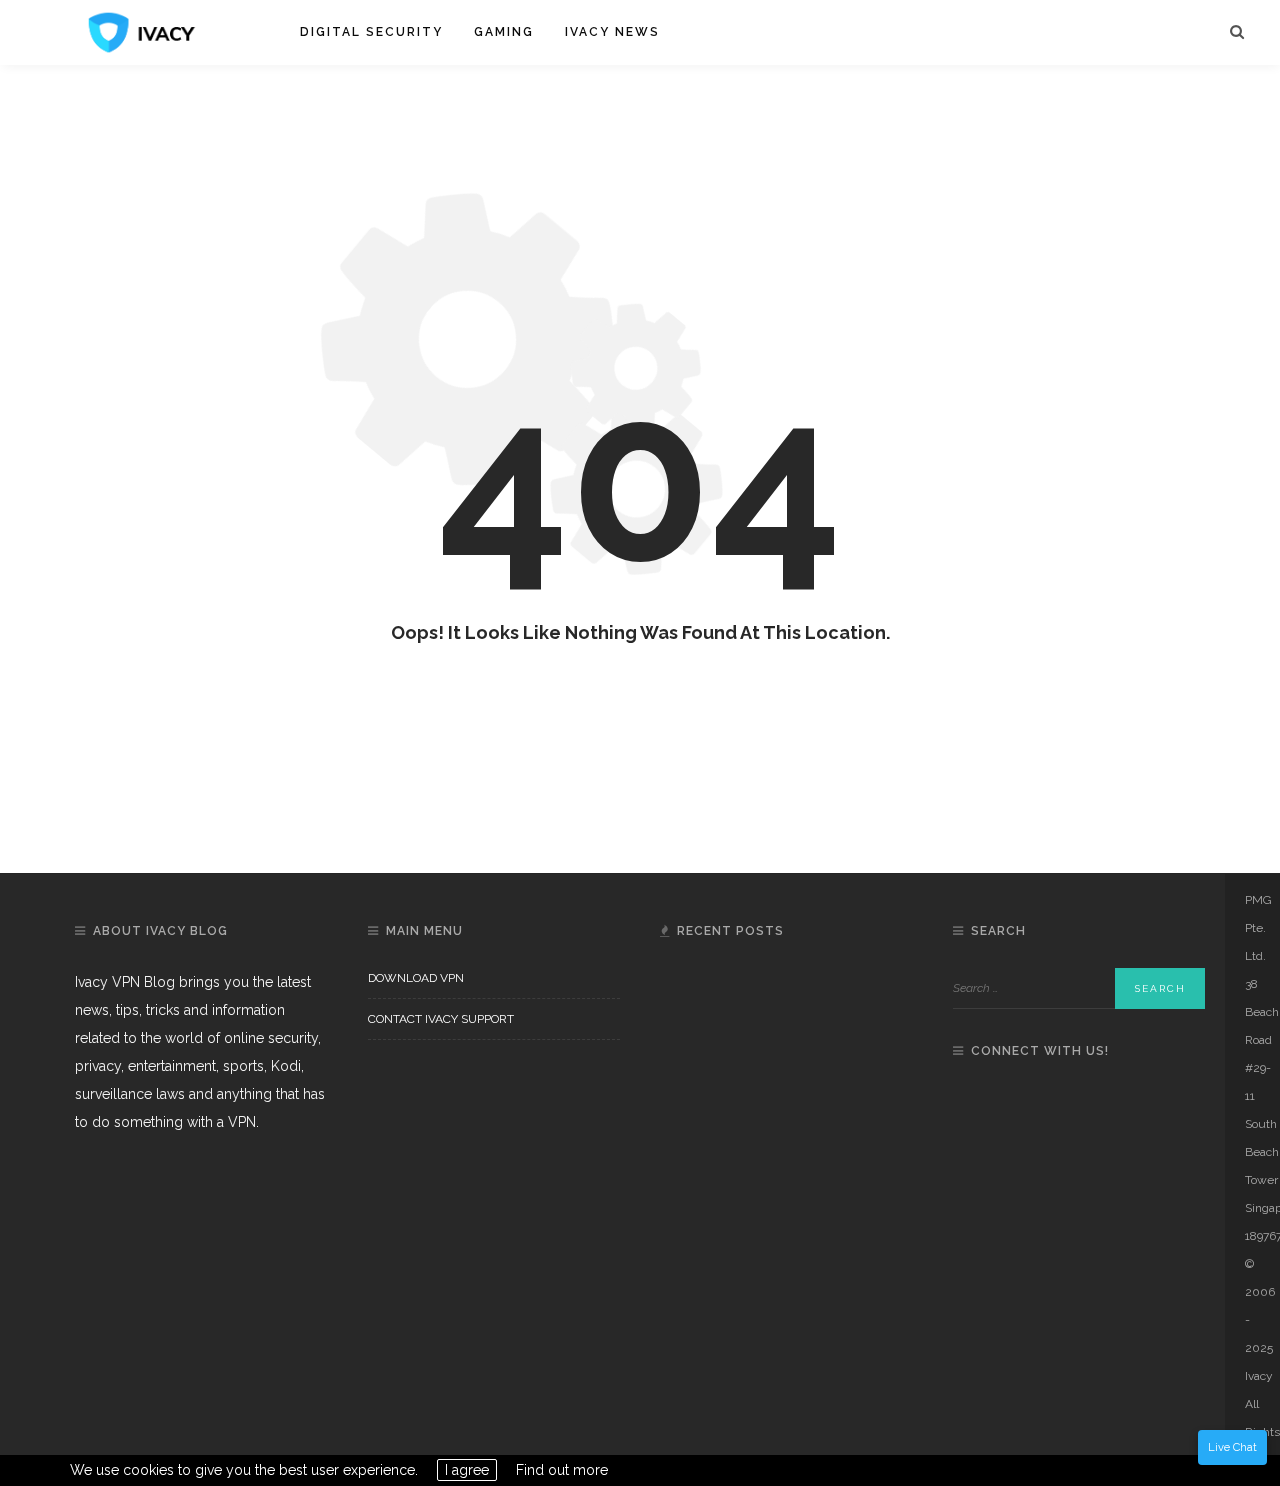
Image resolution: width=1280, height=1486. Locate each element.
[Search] (1237, 32)
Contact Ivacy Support (441, 1019)
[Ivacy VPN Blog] (142, 31)
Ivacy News (612, 32)
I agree (467, 1470)
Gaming (504, 32)
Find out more (562, 1470)
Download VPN (416, 978)
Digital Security (371, 32)
